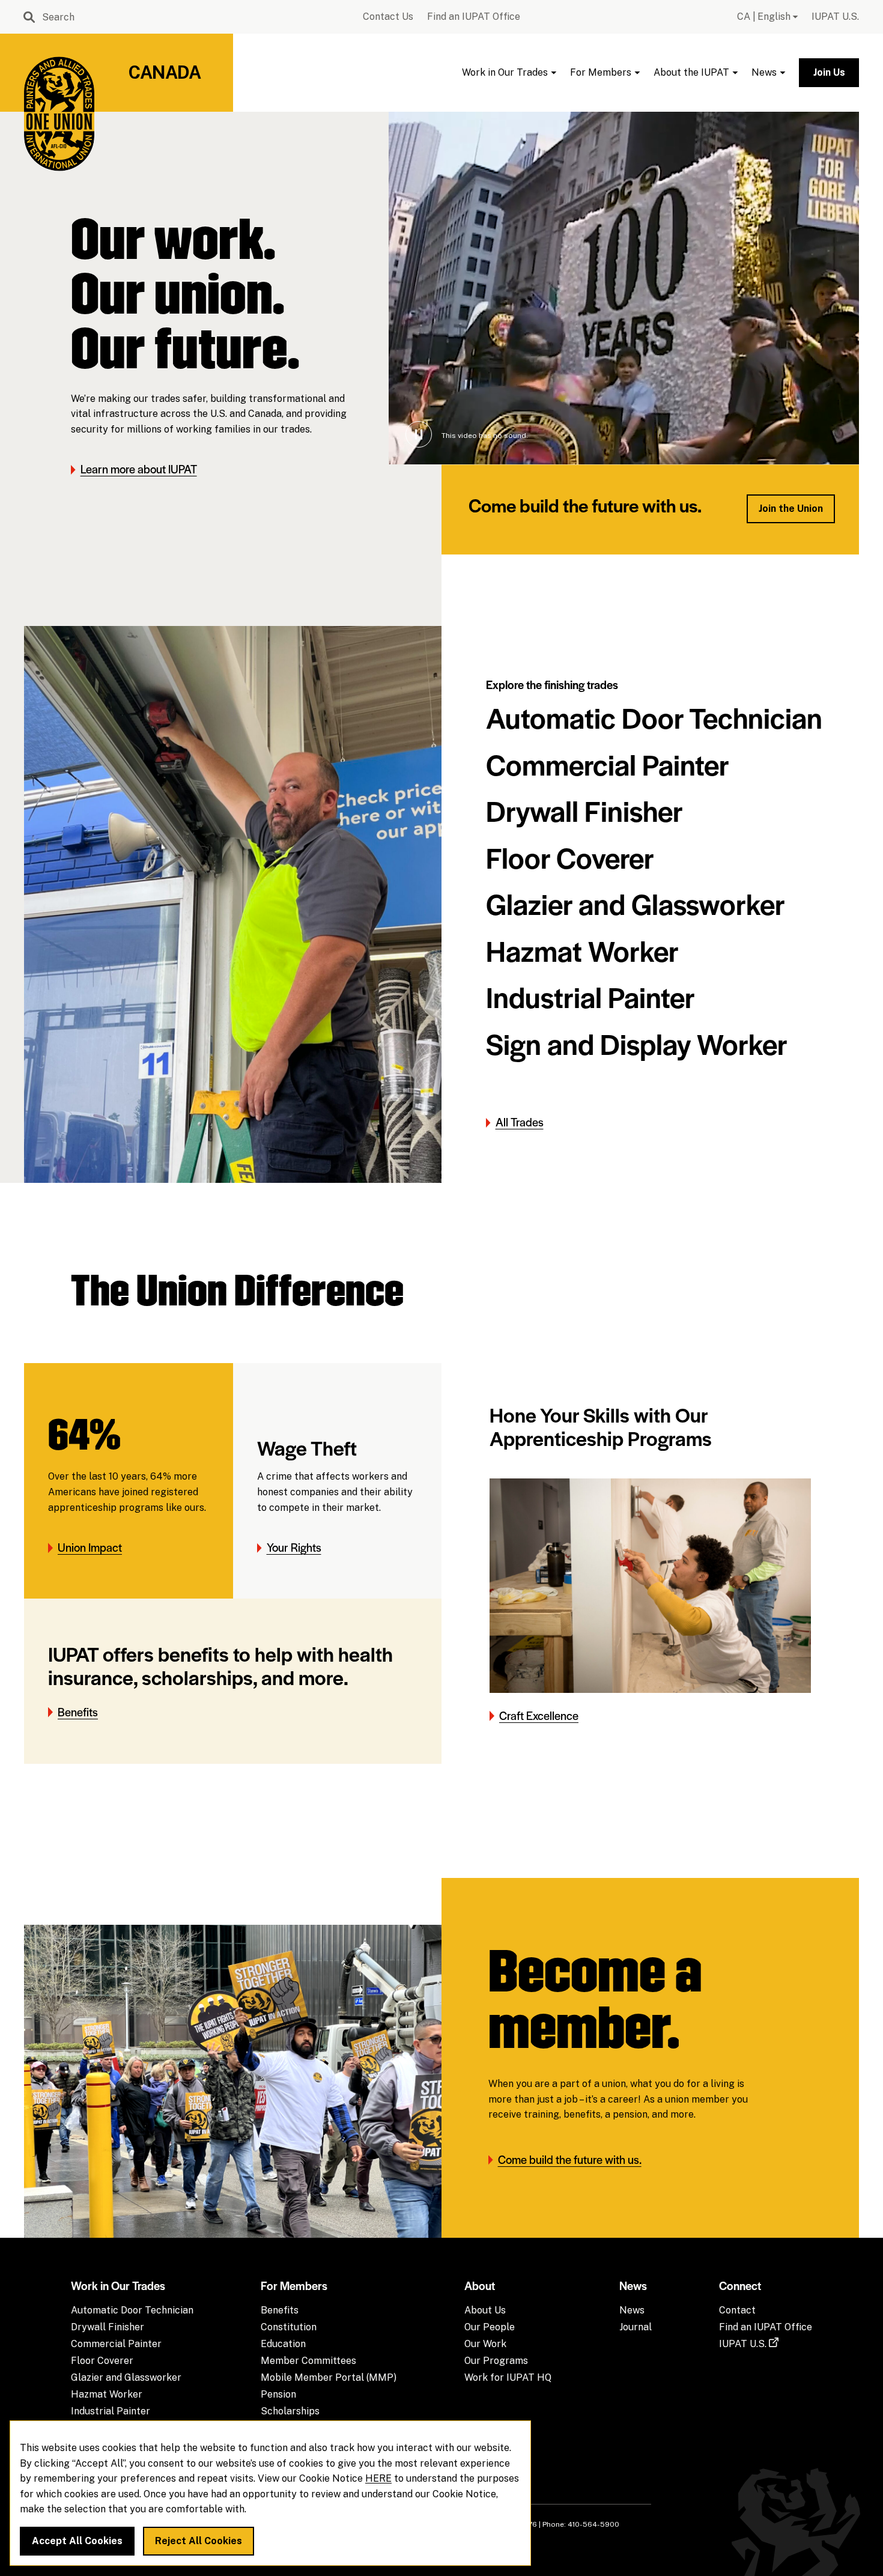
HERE (378, 2479)
